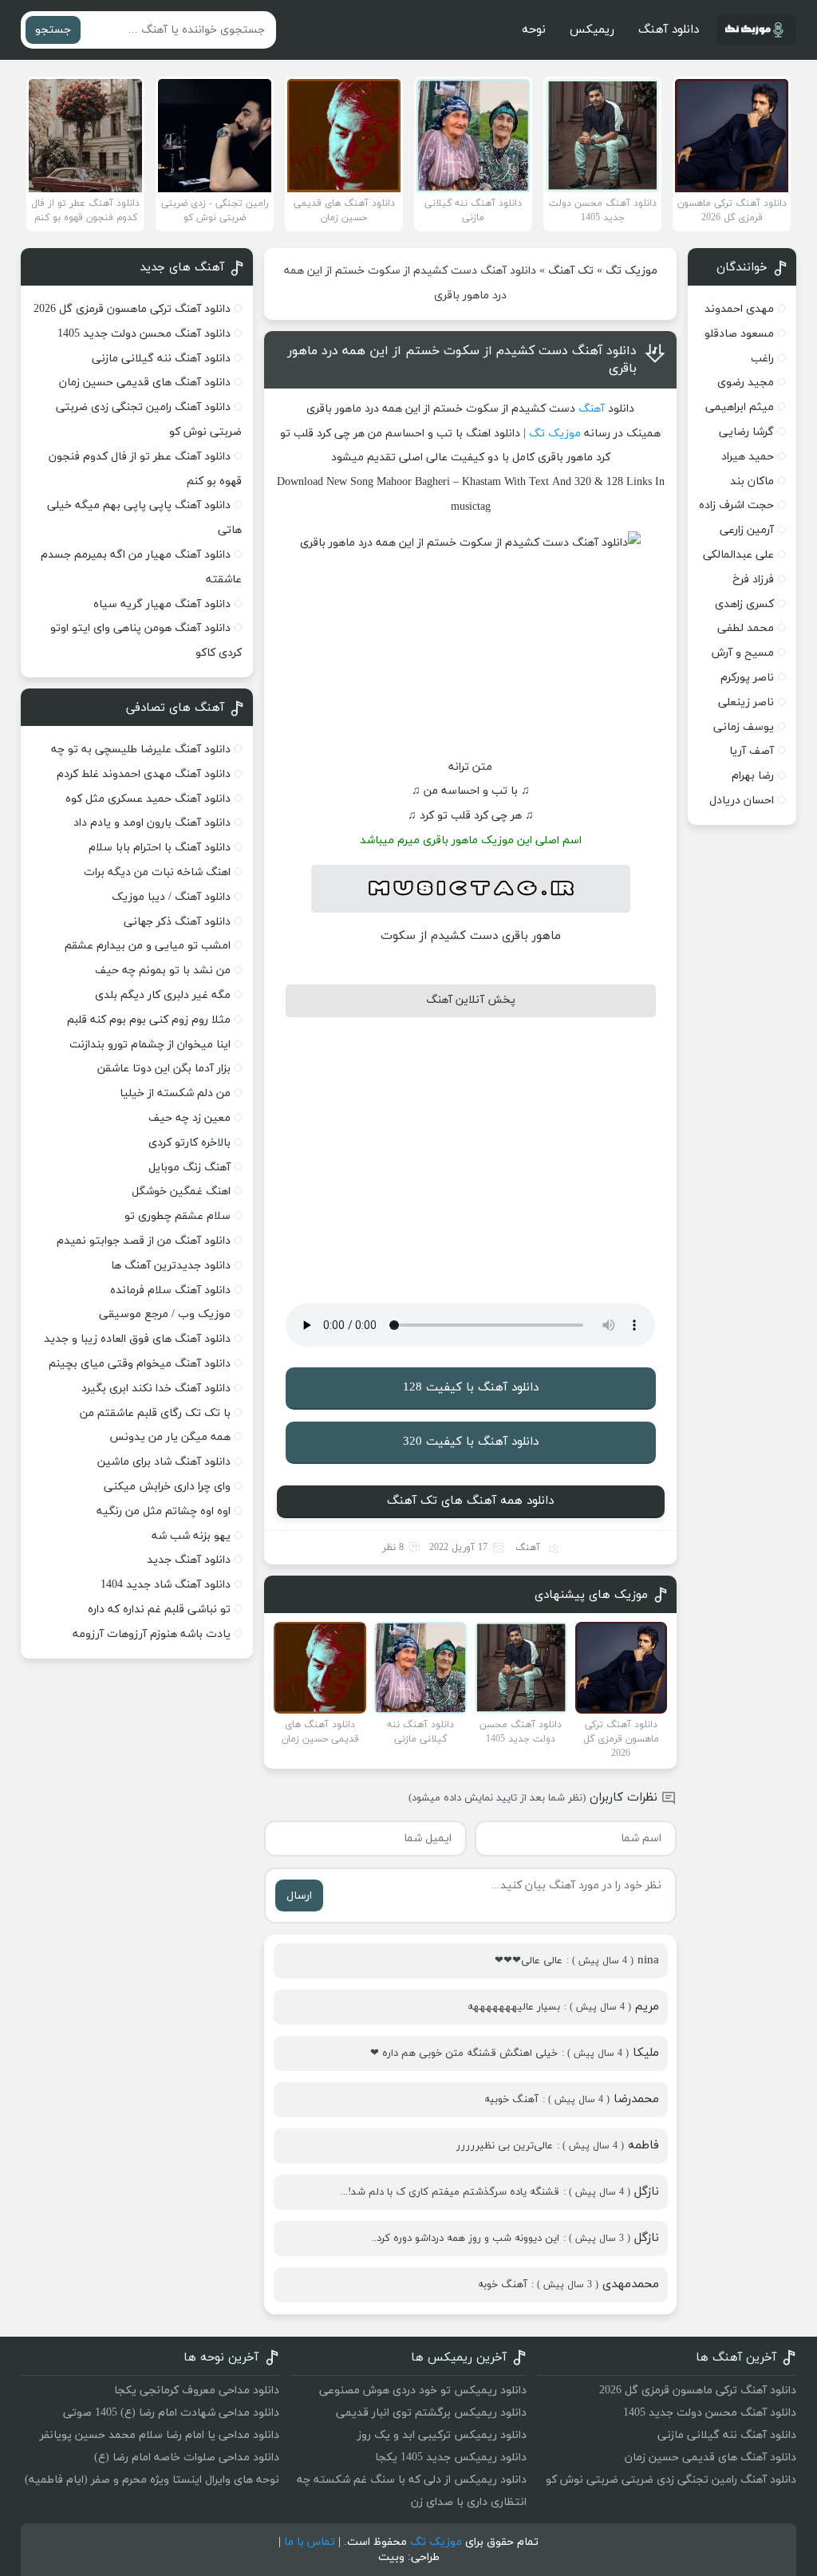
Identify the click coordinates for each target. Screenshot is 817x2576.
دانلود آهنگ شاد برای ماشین (164, 1462)
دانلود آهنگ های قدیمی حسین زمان (145, 383)
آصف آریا (752, 751)
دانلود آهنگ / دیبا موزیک (171, 897)
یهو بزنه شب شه (191, 1536)
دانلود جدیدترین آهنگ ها (171, 1266)
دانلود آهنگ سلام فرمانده (170, 1290)
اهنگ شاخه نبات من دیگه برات (157, 872)
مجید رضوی (746, 383)
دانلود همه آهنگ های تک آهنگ (470, 1501)
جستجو (53, 30)
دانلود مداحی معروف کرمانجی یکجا (197, 2391)
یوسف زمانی (744, 727)
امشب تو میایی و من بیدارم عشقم (148, 946)
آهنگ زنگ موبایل (189, 1168)
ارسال (299, 1896)
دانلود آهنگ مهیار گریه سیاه (162, 604)
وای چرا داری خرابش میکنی (167, 1487)
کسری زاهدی (744, 604)
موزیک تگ (631, 271)
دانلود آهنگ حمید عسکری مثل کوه (148, 799)
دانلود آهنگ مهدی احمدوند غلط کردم (144, 774)
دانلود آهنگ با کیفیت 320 (471, 1442)
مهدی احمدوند (739, 309)
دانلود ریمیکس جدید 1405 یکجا (451, 2458)
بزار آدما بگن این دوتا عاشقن (164, 1069)
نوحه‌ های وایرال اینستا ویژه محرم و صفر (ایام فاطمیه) (152, 2480)
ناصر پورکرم (747, 678)
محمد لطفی (746, 628)
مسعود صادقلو (739, 334)
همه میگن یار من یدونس (170, 1437)
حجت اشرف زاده (736, 505)
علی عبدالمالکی (738, 555)
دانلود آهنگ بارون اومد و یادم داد (152, 823)
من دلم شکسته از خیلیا (175, 1093)
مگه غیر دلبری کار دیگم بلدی (163, 995)
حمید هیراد (748, 457)
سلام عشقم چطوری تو (178, 1216)
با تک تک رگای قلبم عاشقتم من (155, 1413)
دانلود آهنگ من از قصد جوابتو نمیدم (144, 1241)
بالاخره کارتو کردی (189, 1143)
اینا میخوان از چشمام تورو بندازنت (150, 1045)
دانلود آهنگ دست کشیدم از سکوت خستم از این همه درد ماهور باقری (462, 360)
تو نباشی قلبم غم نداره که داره (159, 1610)
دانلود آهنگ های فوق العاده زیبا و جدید (137, 1339)
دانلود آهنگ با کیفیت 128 (471, 1388)
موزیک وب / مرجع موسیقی (163, 1314)
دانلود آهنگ (669, 30)
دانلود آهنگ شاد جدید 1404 (166, 1585)
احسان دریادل (742, 801)
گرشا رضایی (746, 432)
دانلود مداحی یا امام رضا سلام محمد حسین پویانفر (160, 2435)
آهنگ (592, 409)
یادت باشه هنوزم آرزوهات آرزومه (152, 1634)
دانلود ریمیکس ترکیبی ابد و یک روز (442, 2435)
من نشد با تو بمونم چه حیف (163, 970)
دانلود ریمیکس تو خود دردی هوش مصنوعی (423, 2391)
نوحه (534, 30)
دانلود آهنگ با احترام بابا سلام (160, 848)
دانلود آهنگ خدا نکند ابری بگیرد (156, 1389)
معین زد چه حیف (189, 1118)
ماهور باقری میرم (438, 840)
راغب (762, 359)
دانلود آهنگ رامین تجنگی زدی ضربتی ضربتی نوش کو (671, 2480)
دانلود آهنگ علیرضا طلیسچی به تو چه (141, 750)
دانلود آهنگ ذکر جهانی (177, 922)
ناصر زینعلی (746, 702)
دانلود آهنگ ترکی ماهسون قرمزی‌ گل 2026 (132, 309)
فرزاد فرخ (753, 580)
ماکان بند (752, 481)
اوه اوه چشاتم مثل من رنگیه (164, 1511)
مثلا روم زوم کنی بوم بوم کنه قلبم (149, 1020)
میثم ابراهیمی (740, 407)
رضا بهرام (753, 776)
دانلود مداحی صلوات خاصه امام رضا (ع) (187, 2458)
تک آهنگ (571, 271)
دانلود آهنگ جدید (189, 1560)
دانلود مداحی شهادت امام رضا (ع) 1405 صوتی (171, 2413)
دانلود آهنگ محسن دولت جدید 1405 (144, 334)
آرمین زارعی (747, 530)
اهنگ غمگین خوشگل (181, 1191)
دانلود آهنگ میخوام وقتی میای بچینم (140, 1364)
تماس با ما (310, 2542)
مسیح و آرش (743, 653)
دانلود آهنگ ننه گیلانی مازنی (161, 359)
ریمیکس (592, 30)
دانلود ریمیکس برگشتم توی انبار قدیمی (431, 2413)
